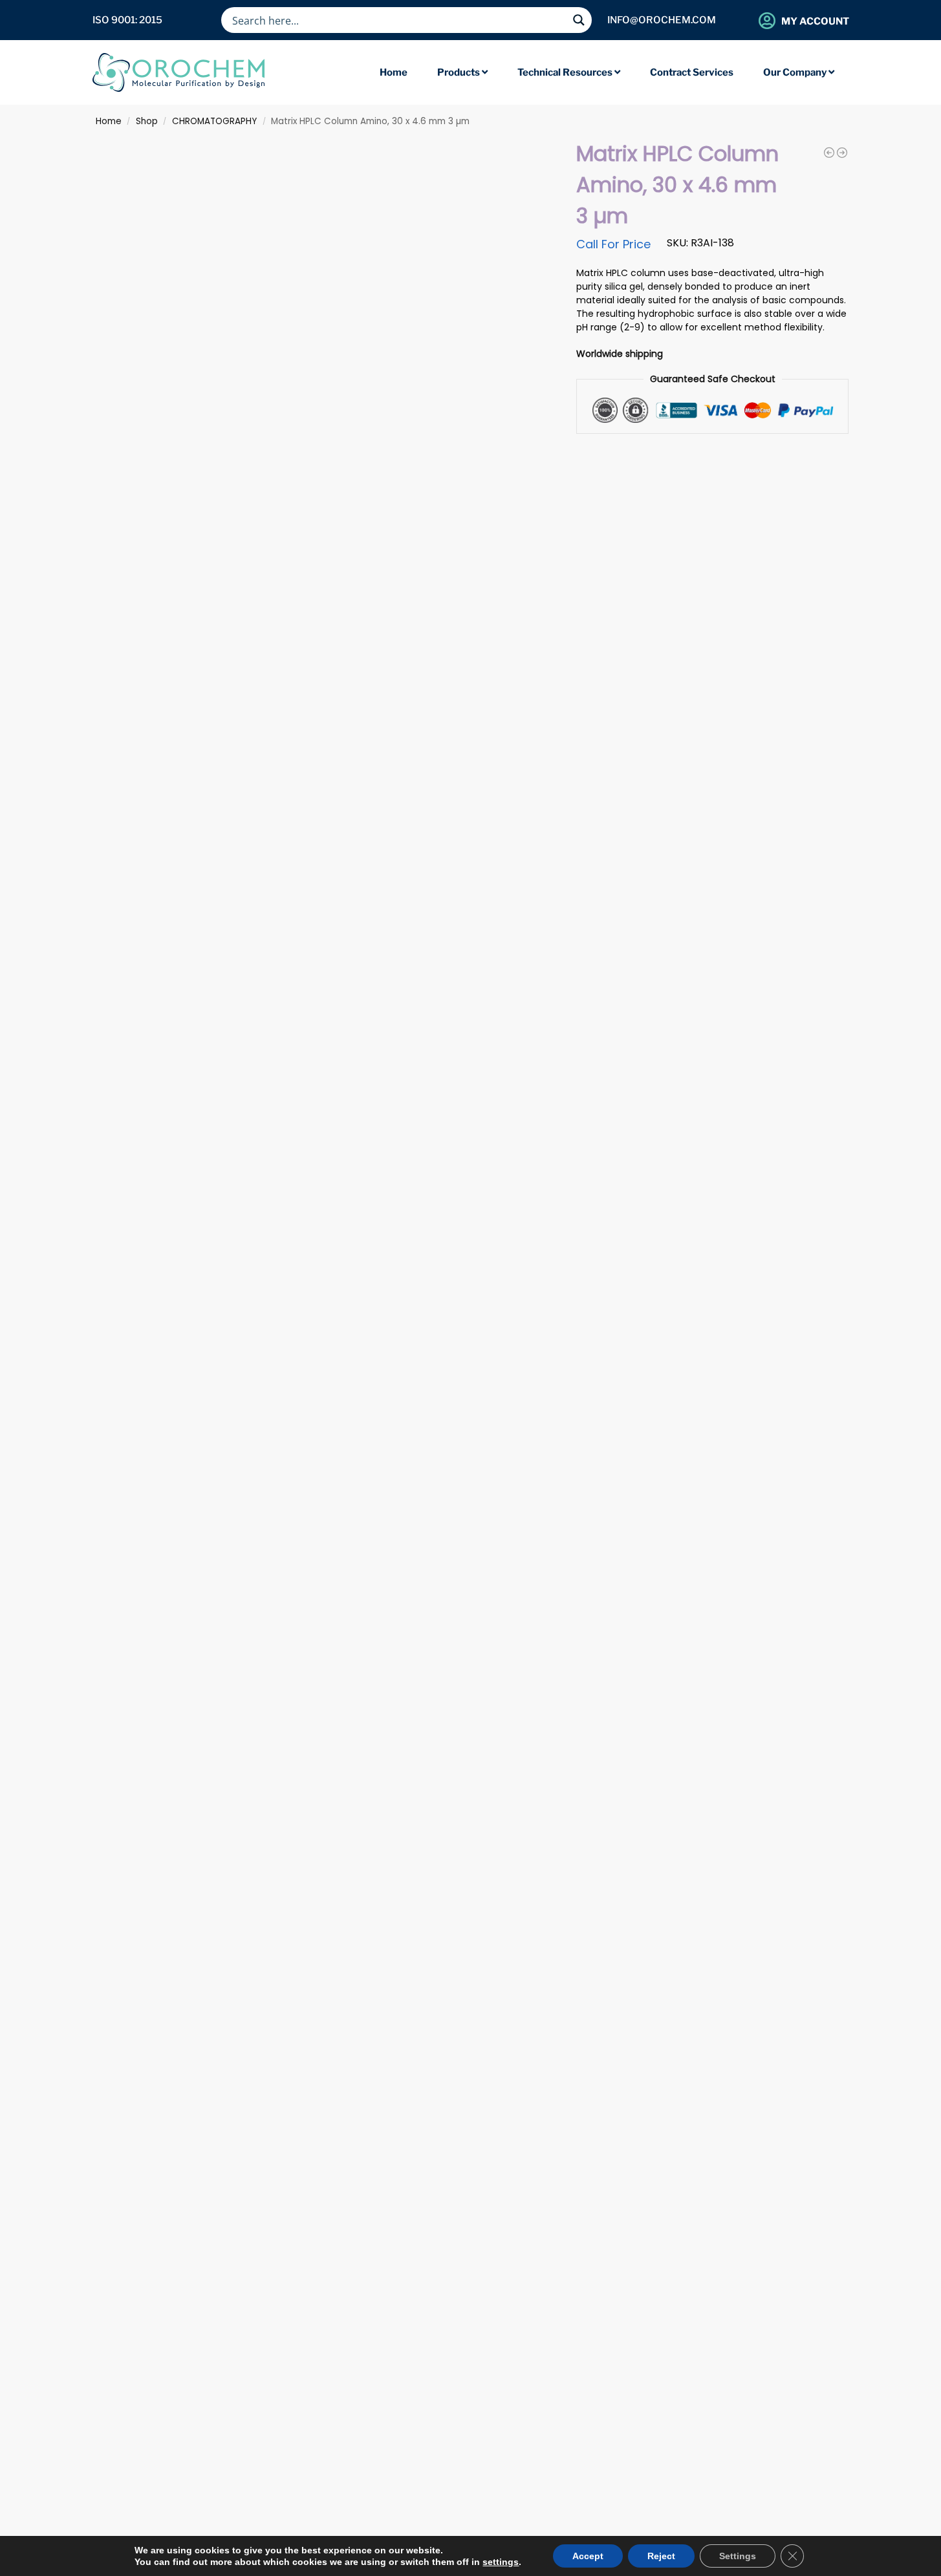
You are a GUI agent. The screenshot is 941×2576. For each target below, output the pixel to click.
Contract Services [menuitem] (692, 72)
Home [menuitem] (394, 72)
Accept (588, 2556)
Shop (147, 121)
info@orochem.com (662, 20)
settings (501, 2562)
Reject (661, 2556)
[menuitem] (462, 73)
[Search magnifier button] (579, 20)
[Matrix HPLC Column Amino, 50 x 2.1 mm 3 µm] (842, 153)
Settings (738, 2556)
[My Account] (767, 20)
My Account (815, 21)
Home (109, 121)
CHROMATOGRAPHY (214, 121)
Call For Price (613, 244)
